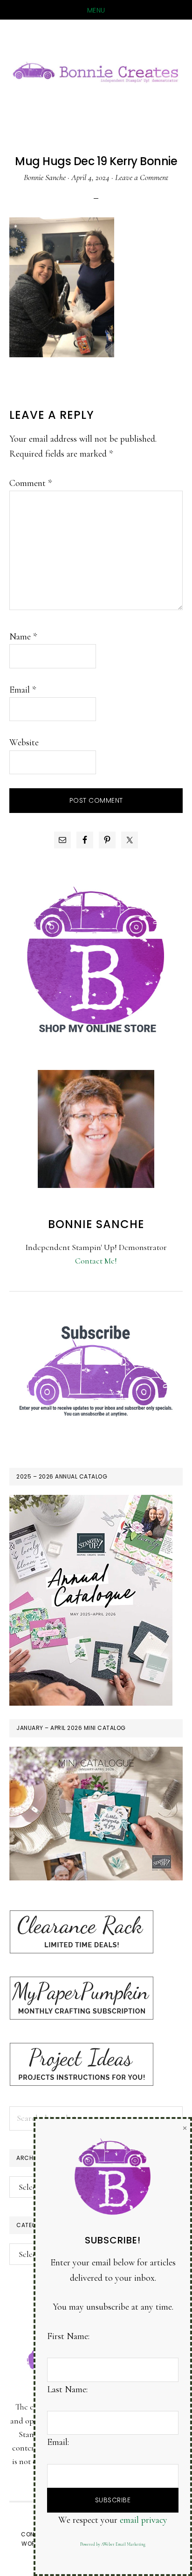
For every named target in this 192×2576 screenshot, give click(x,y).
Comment (31, 483)
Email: (58, 2442)
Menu (96, 10)
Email (23, 690)
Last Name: (67, 2389)
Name (23, 637)
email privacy (144, 2520)
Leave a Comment (142, 177)
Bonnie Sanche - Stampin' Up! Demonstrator (96, 71)
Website (24, 743)
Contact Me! (96, 1261)
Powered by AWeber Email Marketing (113, 2545)
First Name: (68, 2336)
